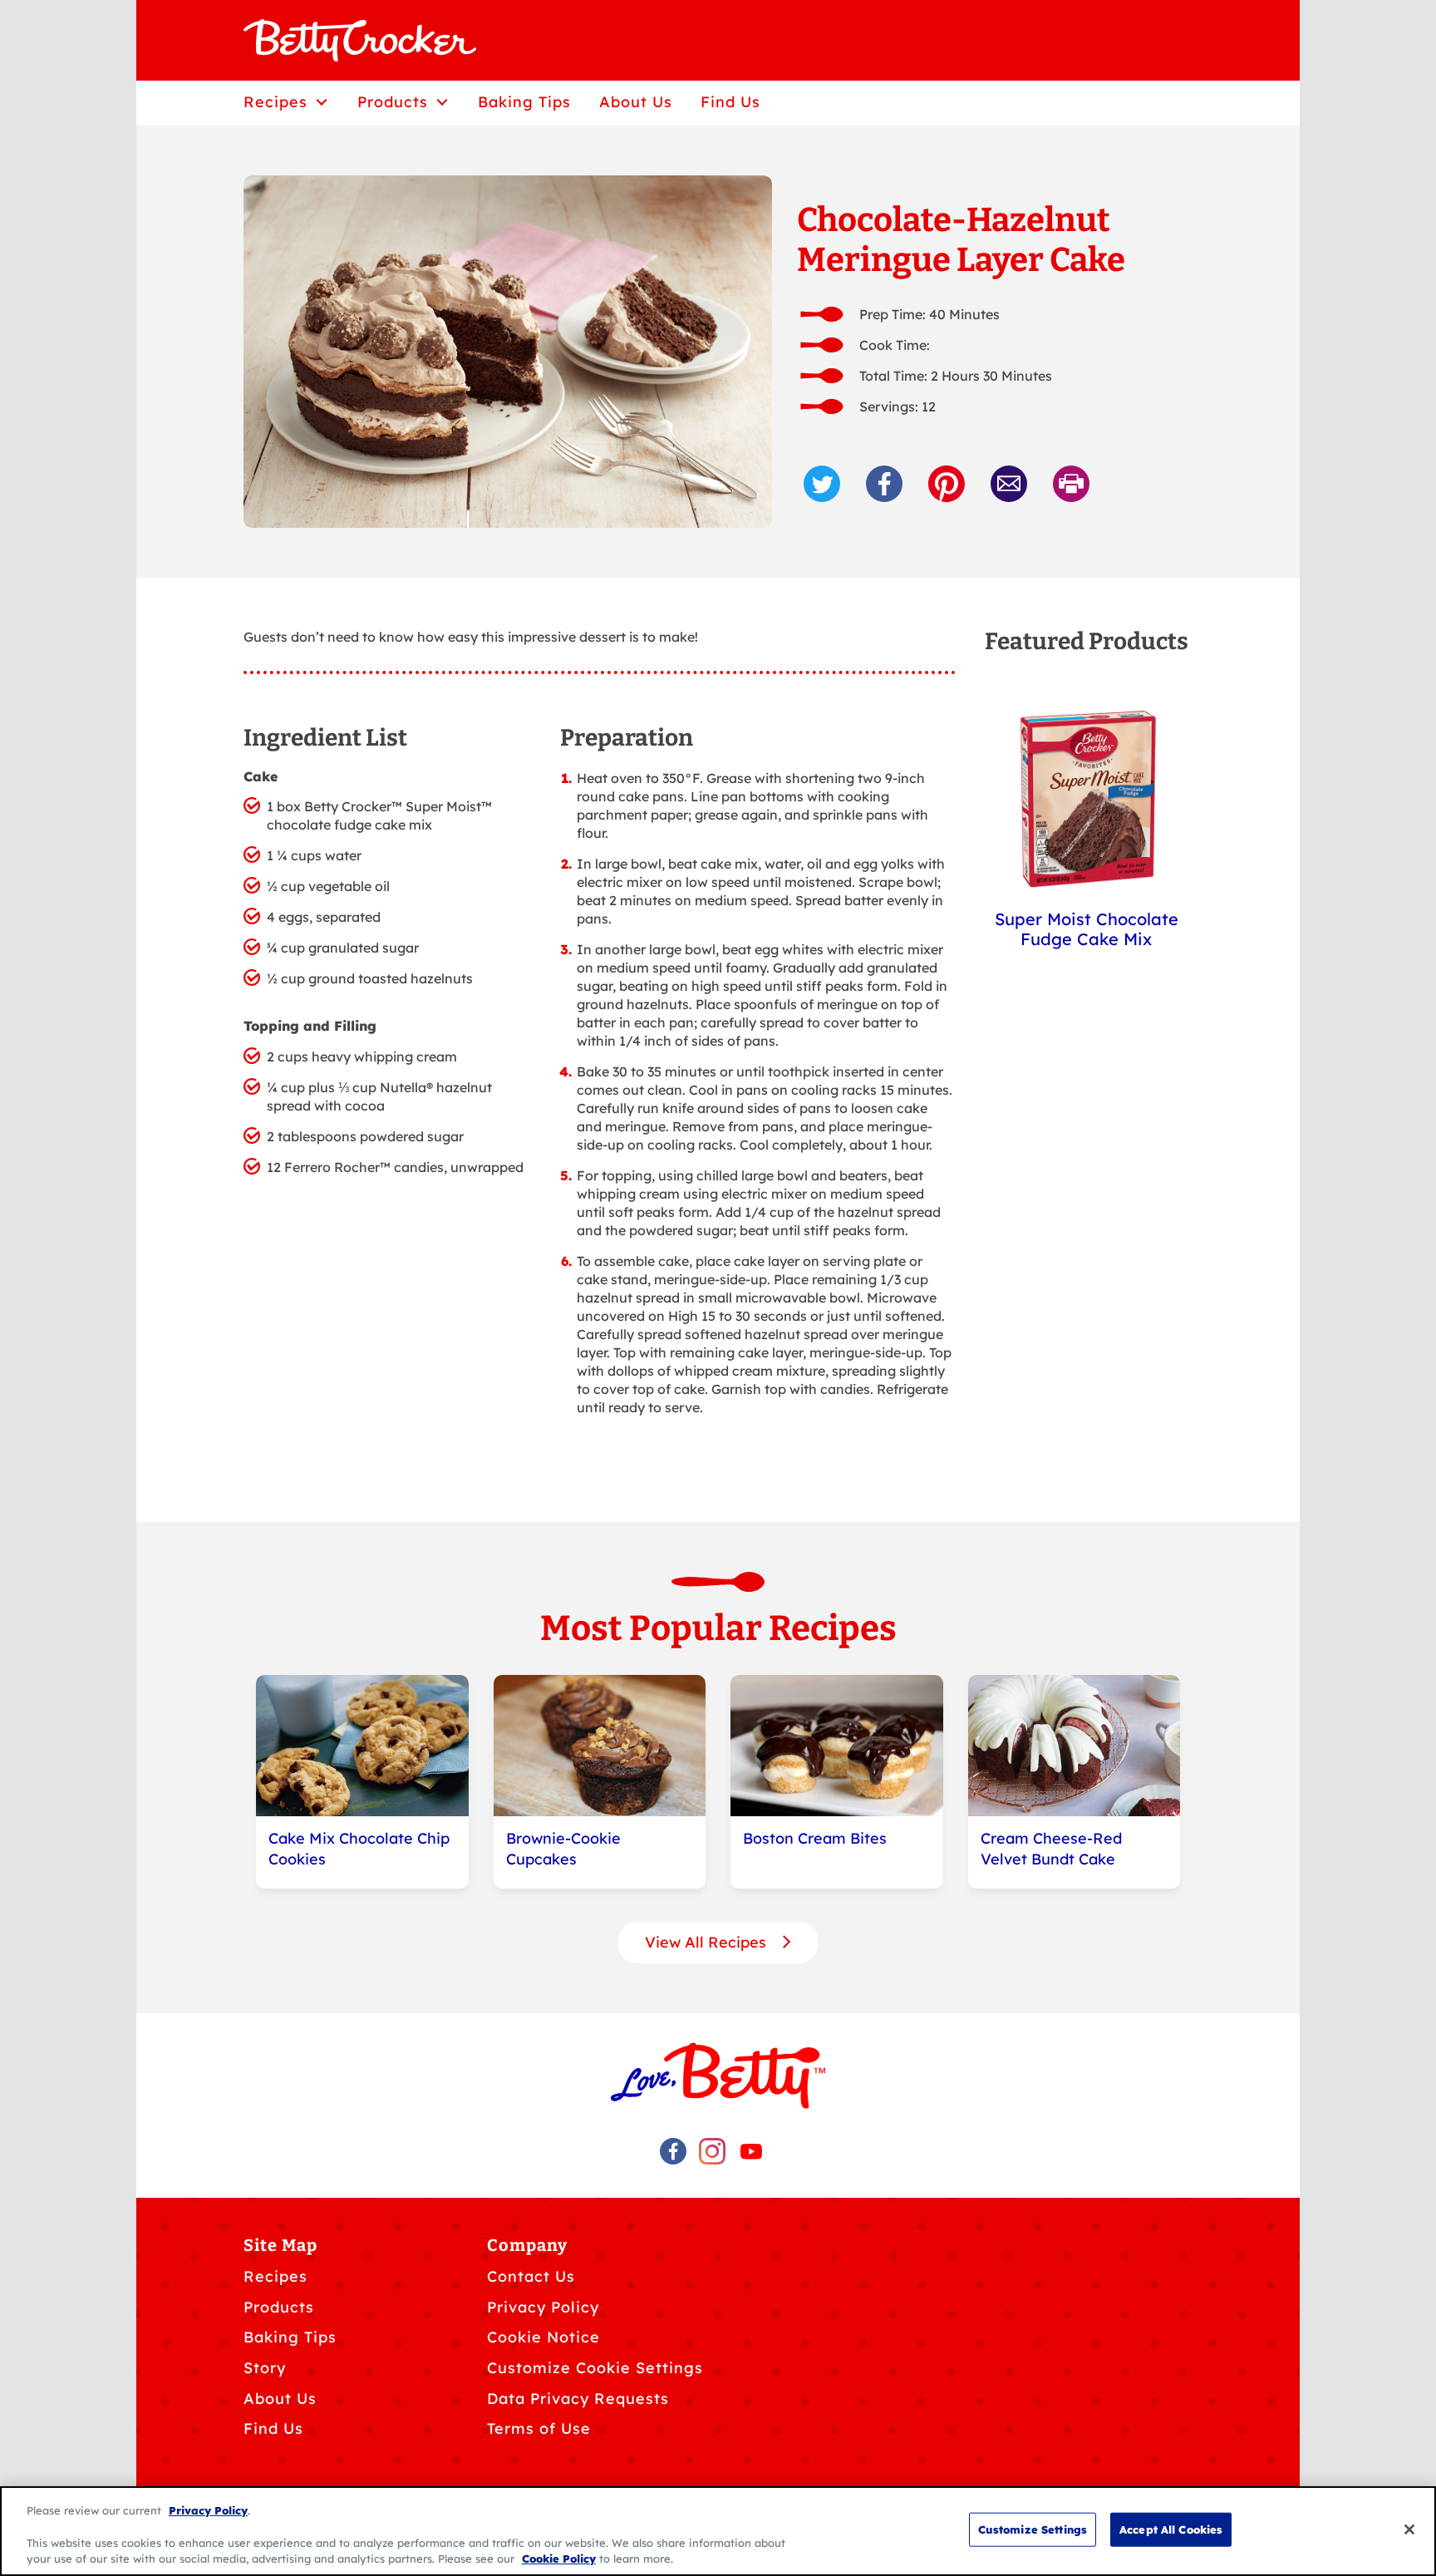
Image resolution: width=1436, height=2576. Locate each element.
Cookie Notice (543, 2337)
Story (265, 2368)
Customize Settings (1033, 2529)
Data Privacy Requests (578, 2399)
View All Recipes (708, 1942)
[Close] (1409, 2529)
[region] (718, 2531)
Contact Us (531, 2276)
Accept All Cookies (1171, 2529)
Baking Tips (290, 2337)
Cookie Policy (559, 2559)
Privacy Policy (543, 2307)
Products (279, 2307)
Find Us (273, 2428)
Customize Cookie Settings (595, 2368)
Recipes (275, 2276)
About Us (280, 2399)
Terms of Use (539, 2428)
